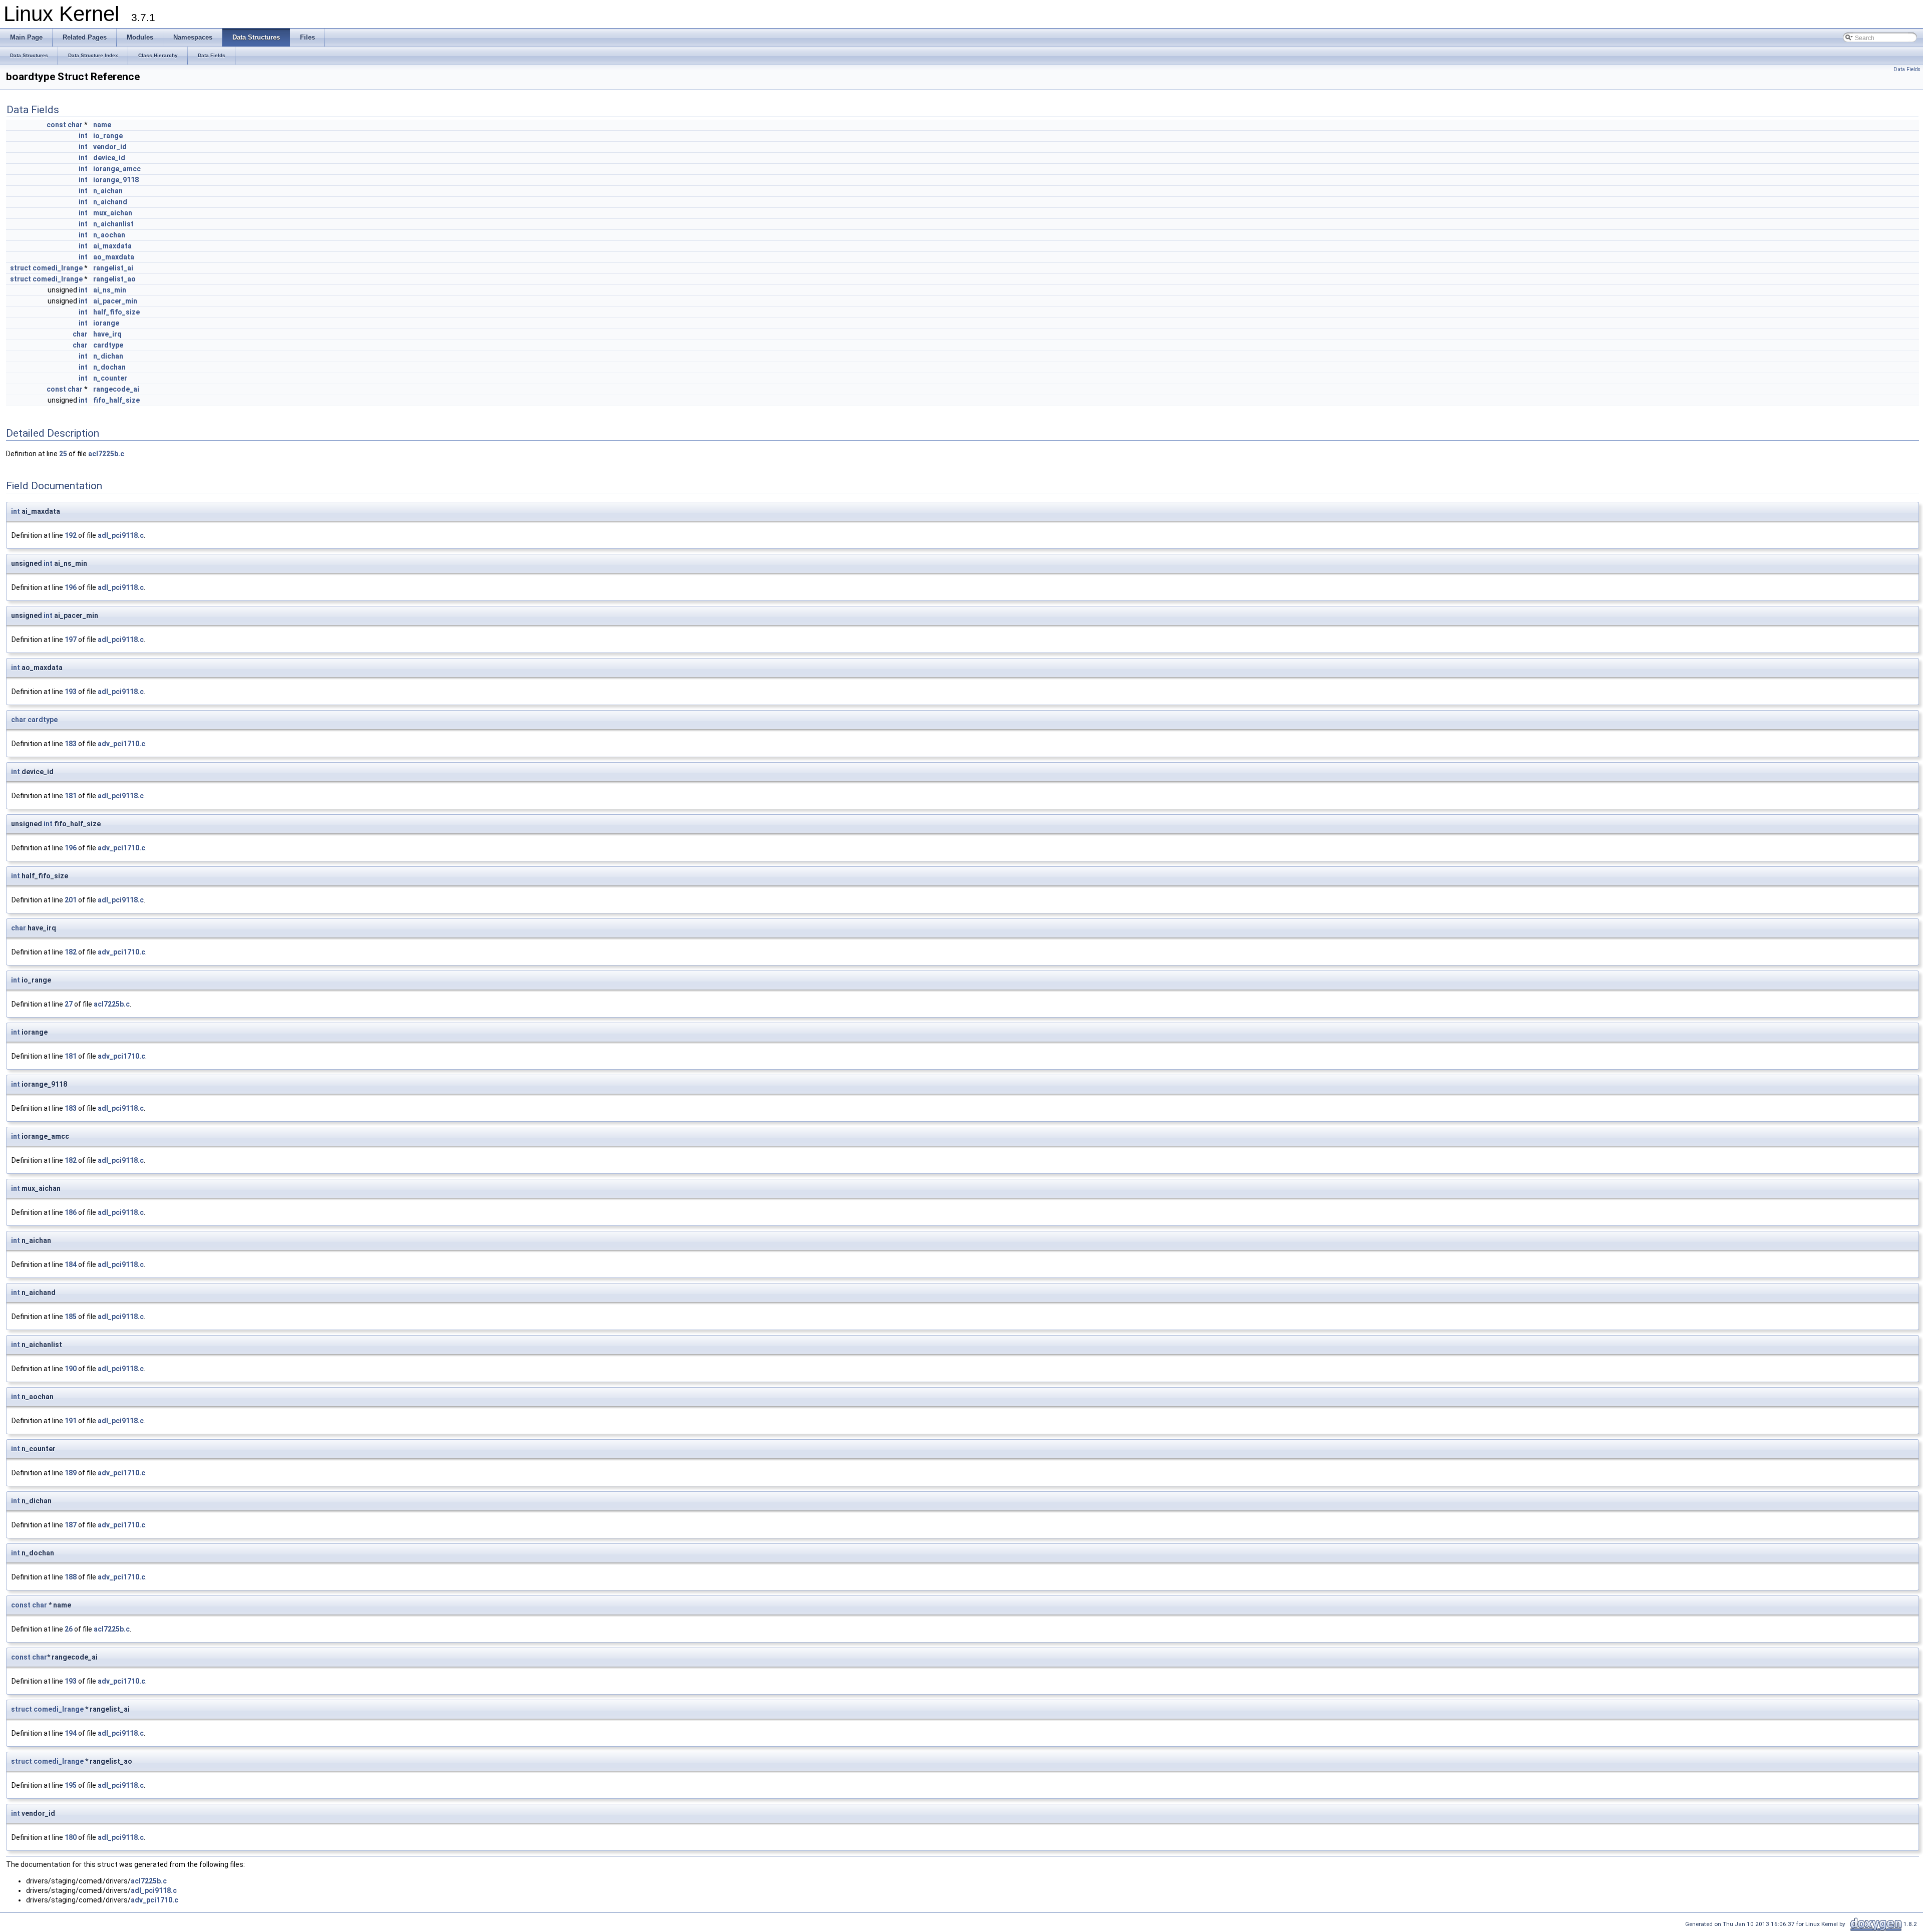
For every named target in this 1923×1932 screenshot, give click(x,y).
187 (71, 1525)
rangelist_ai (113, 268)
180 (71, 1837)
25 (63, 454)
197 (71, 639)
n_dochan (109, 367)
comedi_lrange (58, 268)
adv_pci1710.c (121, 744)
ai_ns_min (110, 290)
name (102, 125)
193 (71, 692)
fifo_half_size (116, 400)
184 (71, 1264)
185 (71, 1317)
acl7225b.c (106, 454)
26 (69, 1629)
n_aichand (110, 202)
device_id (109, 158)
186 (71, 1212)
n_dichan (108, 356)
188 (71, 1577)
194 (71, 1733)
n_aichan (108, 191)
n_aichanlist (113, 224)
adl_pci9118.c (121, 535)
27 (69, 1004)
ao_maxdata (114, 257)
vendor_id (110, 147)
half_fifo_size (116, 312)
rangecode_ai (116, 389)
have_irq (107, 334)
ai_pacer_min (115, 301)
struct (21, 268)
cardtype (108, 345)
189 (71, 1473)
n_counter (110, 378)
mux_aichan (113, 213)
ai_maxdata (112, 246)
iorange (106, 323)
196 (71, 587)
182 (71, 952)
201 (71, 900)
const (56, 125)
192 (71, 535)
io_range (108, 136)
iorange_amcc (117, 169)
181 (71, 796)
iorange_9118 (116, 180)
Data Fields (1907, 69)
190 (71, 1369)
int (83, 136)
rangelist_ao (114, 279)
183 (71, 744)
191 (71, 1421)
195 (71, 1785)
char (75, 125)
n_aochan (109, 235)
